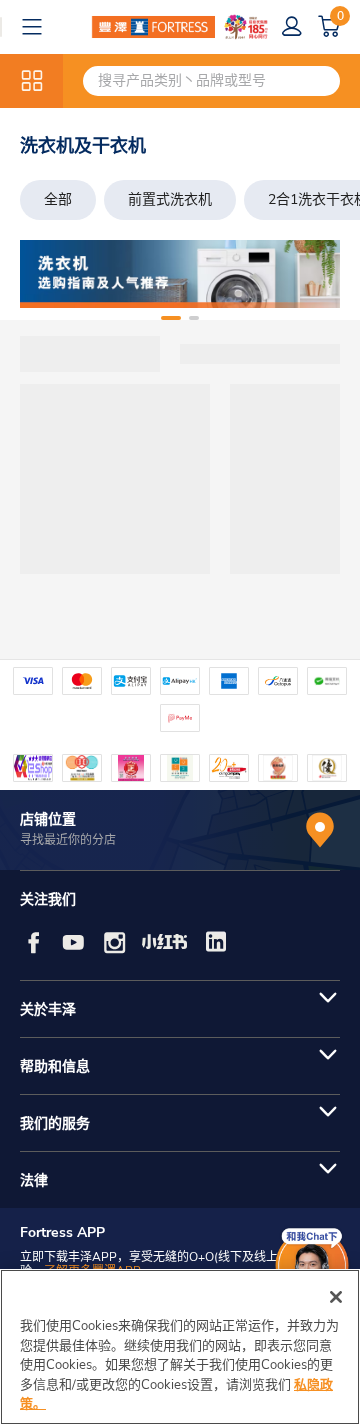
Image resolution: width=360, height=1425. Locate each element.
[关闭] (336, 1297)
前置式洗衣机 (170, 199)
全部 (58, 199)
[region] (180, 1347)
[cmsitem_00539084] (180, 274)
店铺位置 (48, 819)
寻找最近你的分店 (68, 840)
